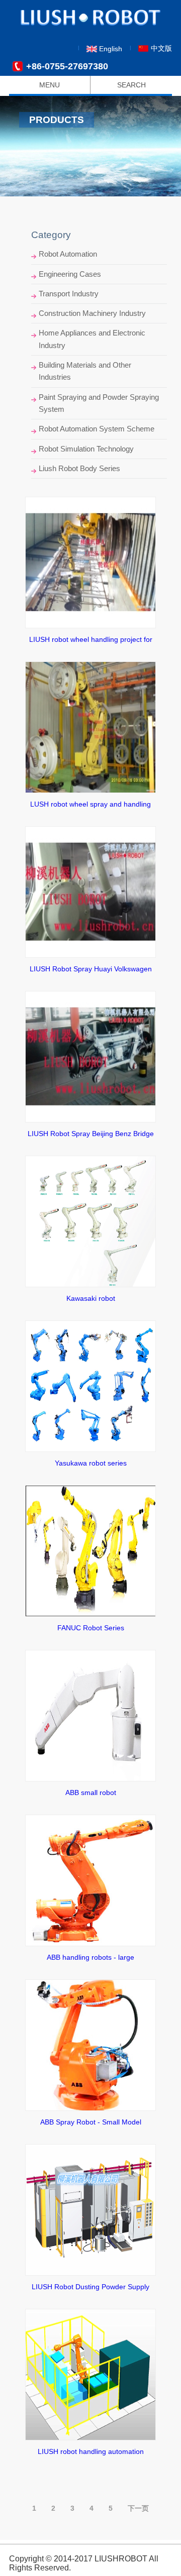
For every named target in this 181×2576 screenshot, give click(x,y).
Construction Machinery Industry (92, 313)
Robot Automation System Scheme (97, 429)
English (111, 49)
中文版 (161, 48)
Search (131, 85)
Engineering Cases (70, 274)
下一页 (138, 2508)
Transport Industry (69, 294)
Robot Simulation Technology (86, 449)
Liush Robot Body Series (79, 468)
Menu (50, 85)
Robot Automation (68, 254)
